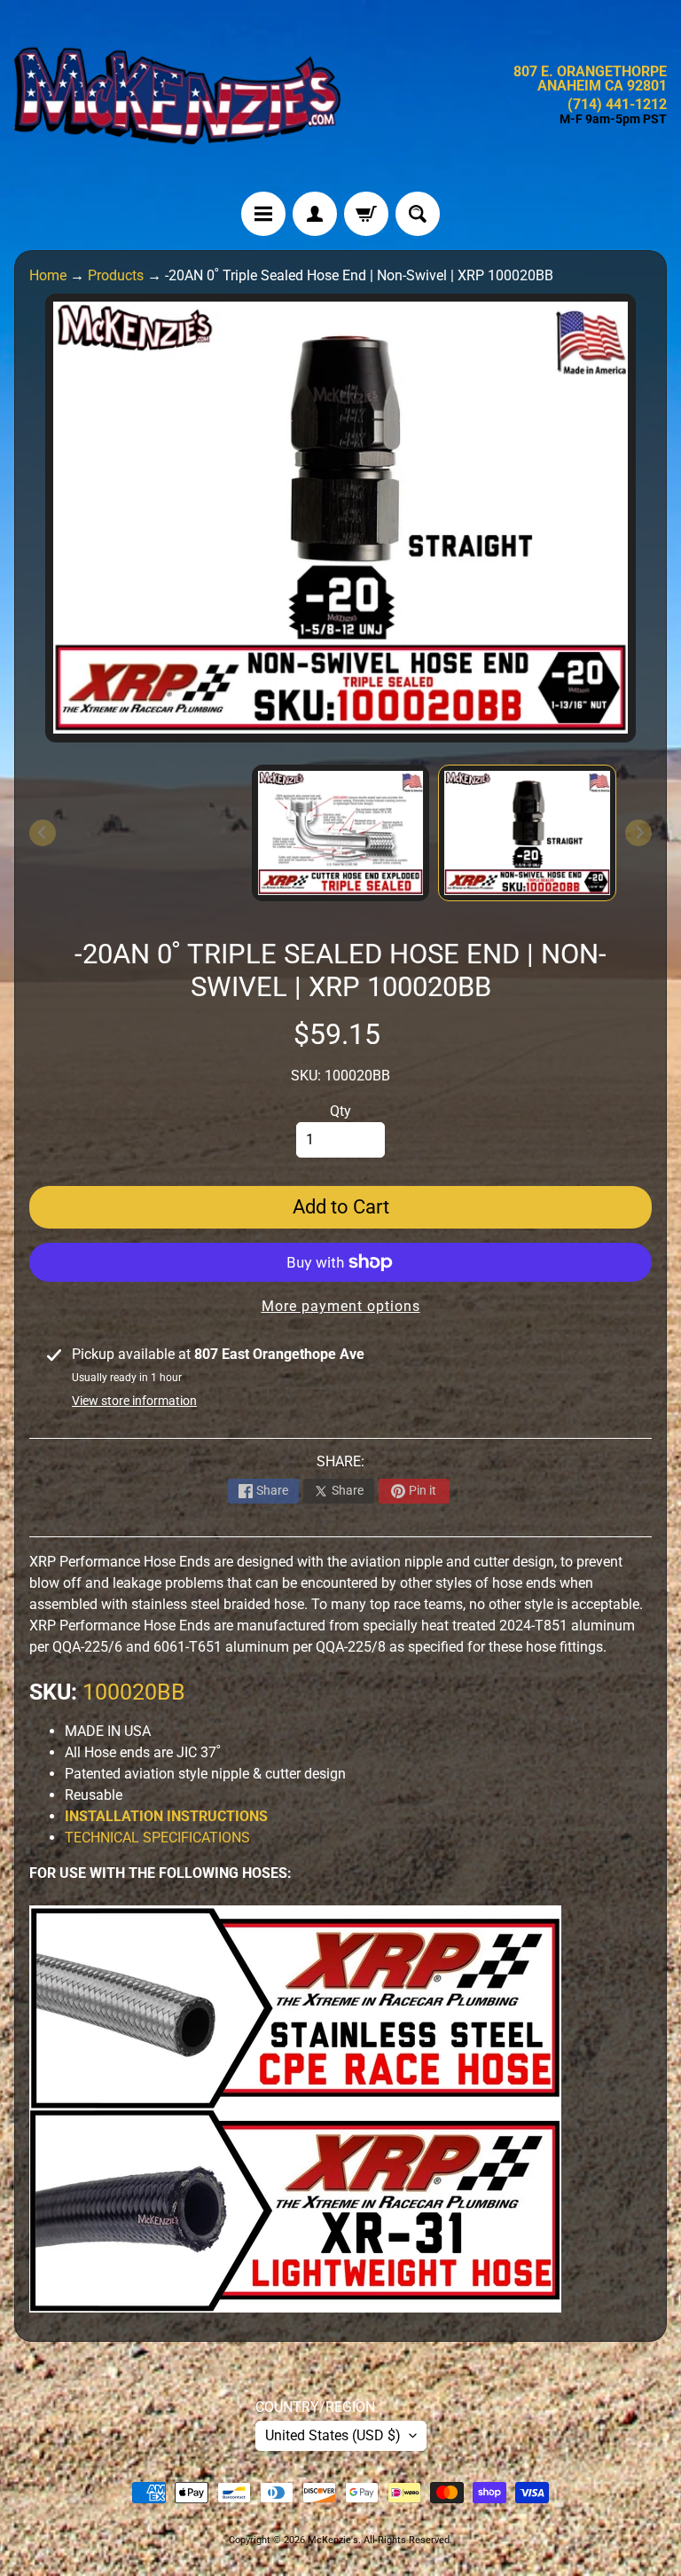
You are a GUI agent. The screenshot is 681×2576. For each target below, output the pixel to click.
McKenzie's (333, 2540)
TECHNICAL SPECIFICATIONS (157, 1838)
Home (48, 275)
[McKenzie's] (177, 96)
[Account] (315, 214)
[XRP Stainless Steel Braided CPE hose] (295, 2098)
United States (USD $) (333, 2435)
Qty (340, 1111)
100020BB (134, 1692)
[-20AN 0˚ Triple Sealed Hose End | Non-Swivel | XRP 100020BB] (527, 833)
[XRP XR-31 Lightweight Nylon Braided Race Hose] (295, 2301)
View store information (134, 1401)
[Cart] (366, 214)
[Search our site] (418, 214)
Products (116, 275)
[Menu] (263, 214)
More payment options (341, 1306)
